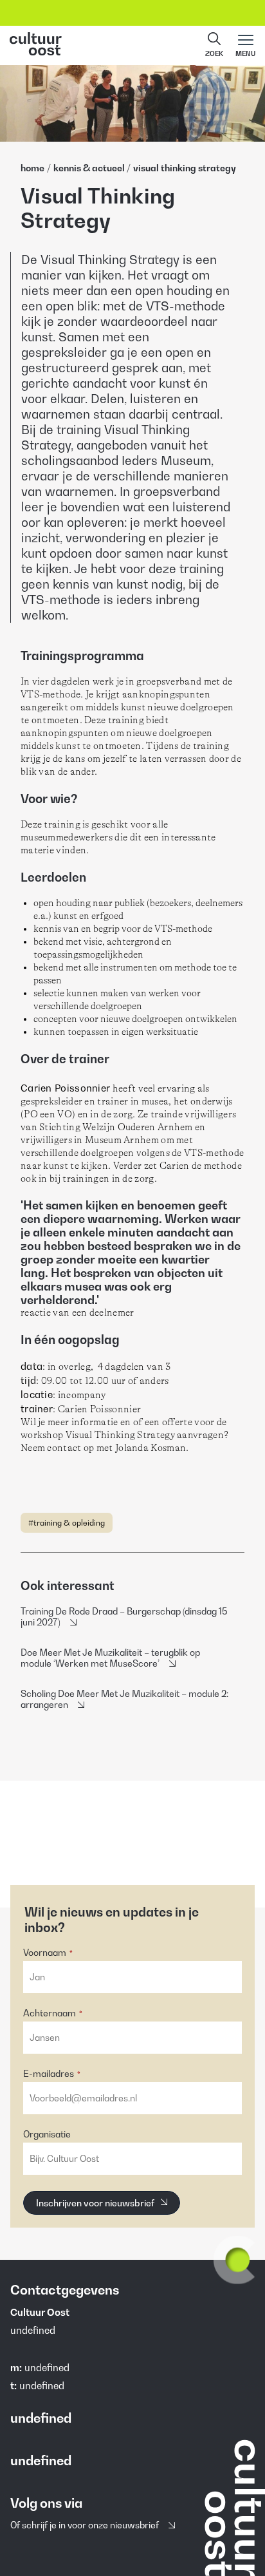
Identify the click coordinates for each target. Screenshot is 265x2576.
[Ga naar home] (132, 45)
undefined (47, 2367)
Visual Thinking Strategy (185, 168)
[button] (214, 46)
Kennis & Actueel (89, 168)
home (32, 168)
